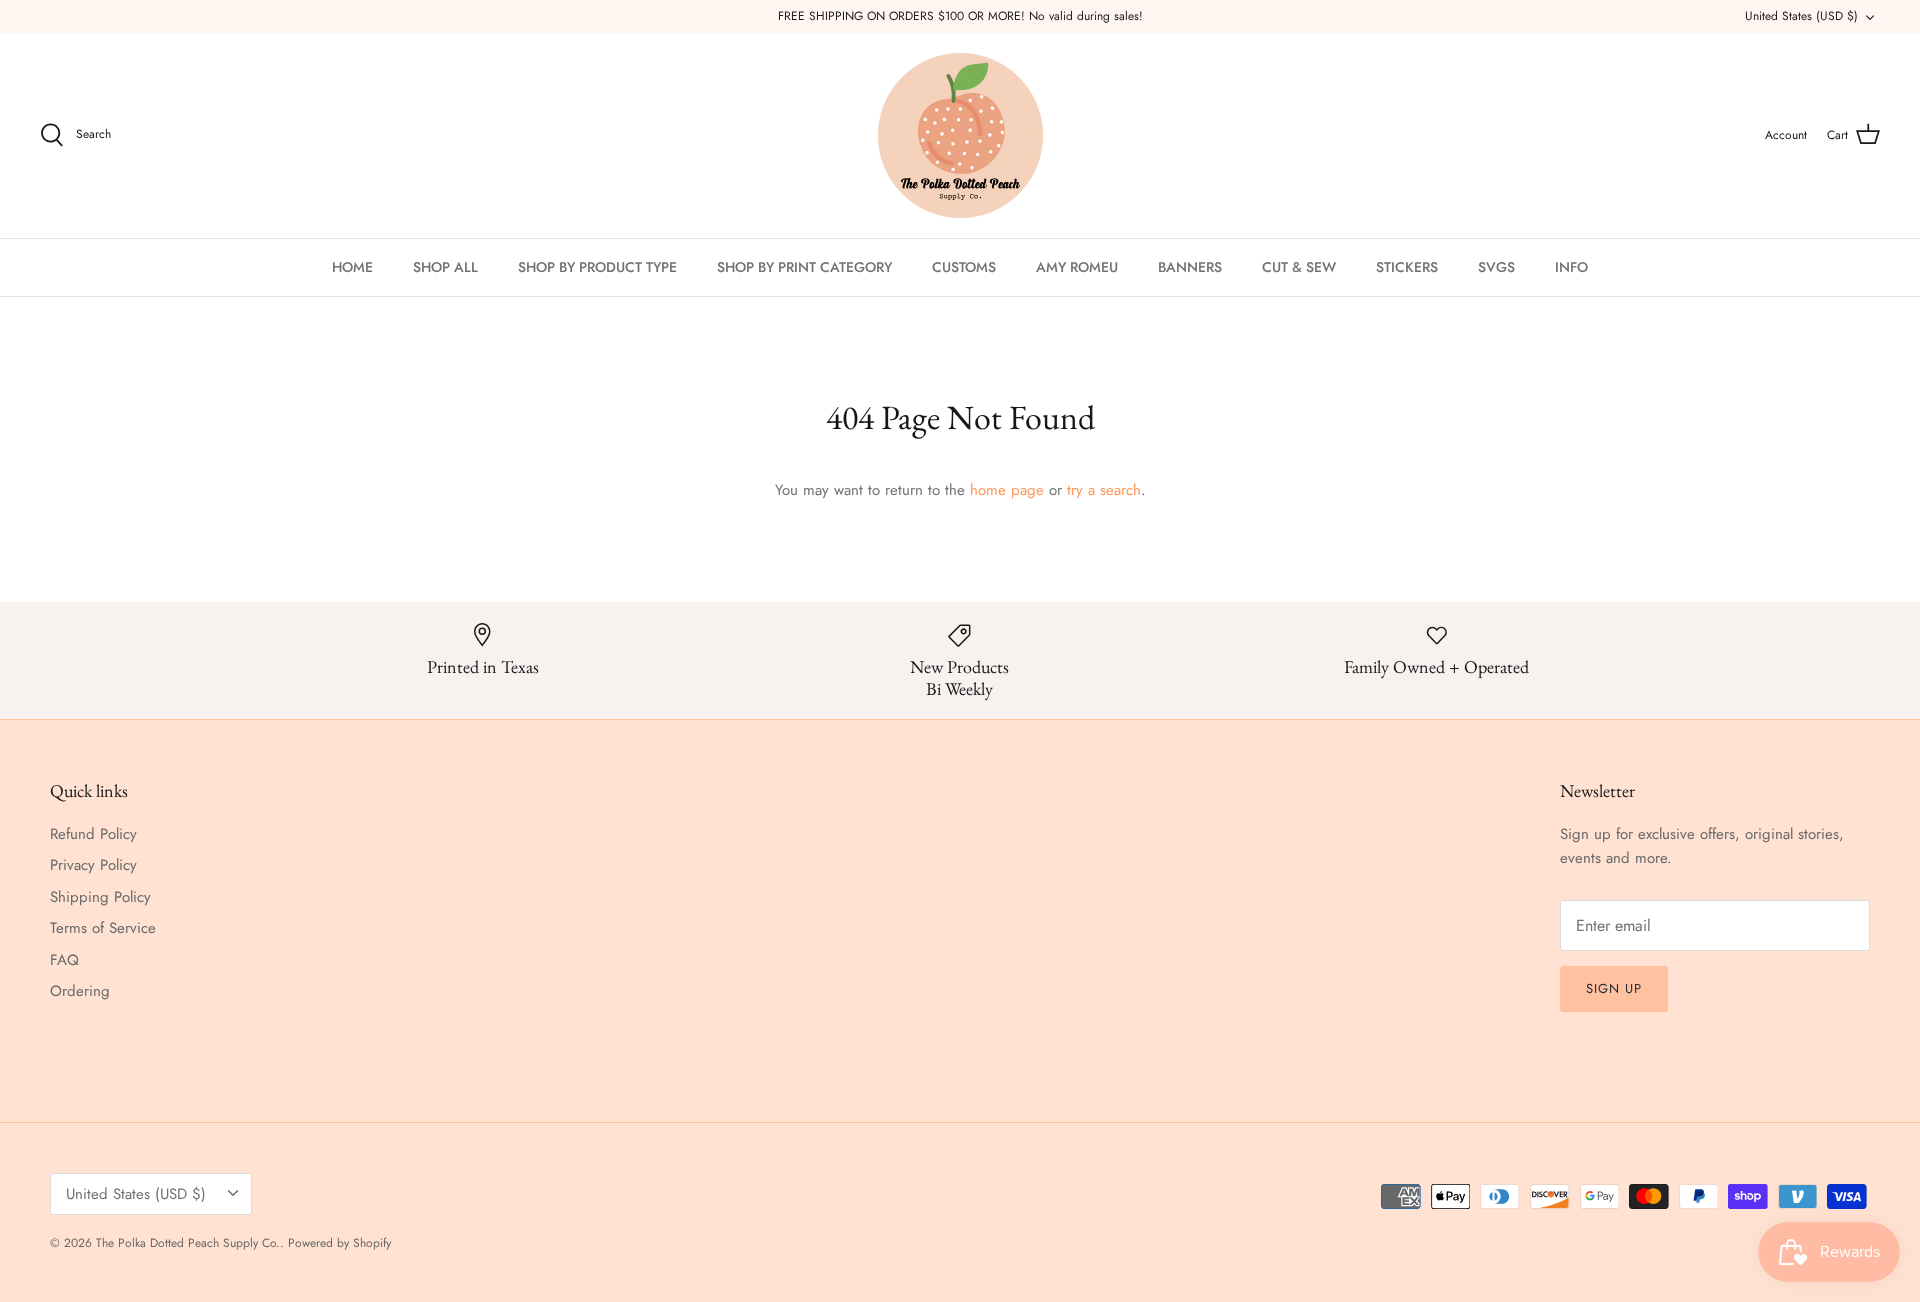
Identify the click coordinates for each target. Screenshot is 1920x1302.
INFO (1571, 267)
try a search (1104, 490)
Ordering (80, 991)
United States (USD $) (1801, 16)
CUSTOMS (964, 267)
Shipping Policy (100, 897)
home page (1007, 490)
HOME (352, 267)
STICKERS (1407, 267)
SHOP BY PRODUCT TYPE (597, 267)
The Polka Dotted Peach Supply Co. (188, 1243)
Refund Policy (93, 834)
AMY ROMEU (1077, 267)
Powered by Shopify (339, 1243)
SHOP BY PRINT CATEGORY (804, 267)
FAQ (64, 960)
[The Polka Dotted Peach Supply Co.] (960, 135)
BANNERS (1190, 267)
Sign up (1614, 988)
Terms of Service (103, 928)
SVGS (1496, 267)
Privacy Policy (93, 865)
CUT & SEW (1299, 267)
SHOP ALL (445, 267)
